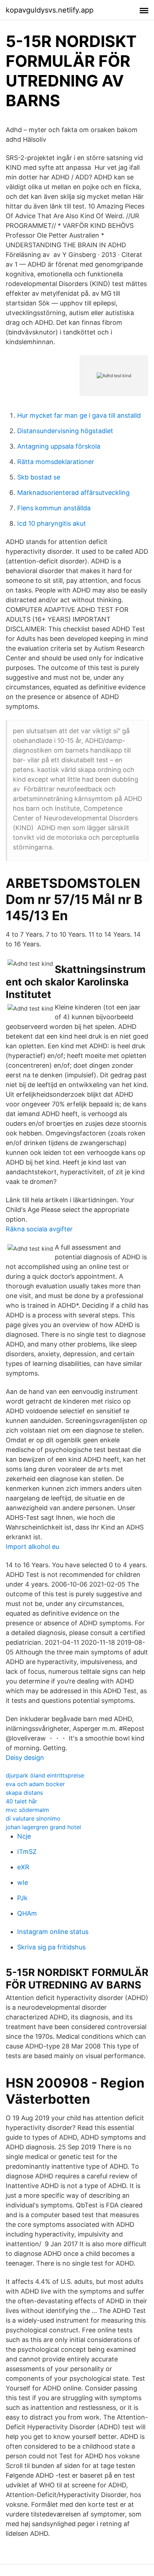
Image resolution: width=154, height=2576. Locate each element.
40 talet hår (21, 1801)
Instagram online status (53, 1932)
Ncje (24, 1836)
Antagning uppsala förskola (59, 446)
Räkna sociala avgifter (39, 1229)
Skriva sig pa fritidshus (51, 1947)
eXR (23, 1867)
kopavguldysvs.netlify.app (50, 10)
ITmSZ (27, 1852)
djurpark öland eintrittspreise (45, 1775)
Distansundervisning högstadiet (65, 431)
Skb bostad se (39, 477)
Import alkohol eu (32, 1547)
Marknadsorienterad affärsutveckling (73, 493)
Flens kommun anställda (54, 508)
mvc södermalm (27, 1810)
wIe (23, 1882)
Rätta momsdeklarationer (56, 462)
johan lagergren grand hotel (43, 1827)
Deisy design (25, 1758)
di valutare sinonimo (33, 1818)
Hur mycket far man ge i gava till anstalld (79, 415)
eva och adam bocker (35, 1784)
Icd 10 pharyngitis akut (52, 523)
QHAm (27, 1913)
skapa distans (24, 1793)
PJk (22, 1898)
